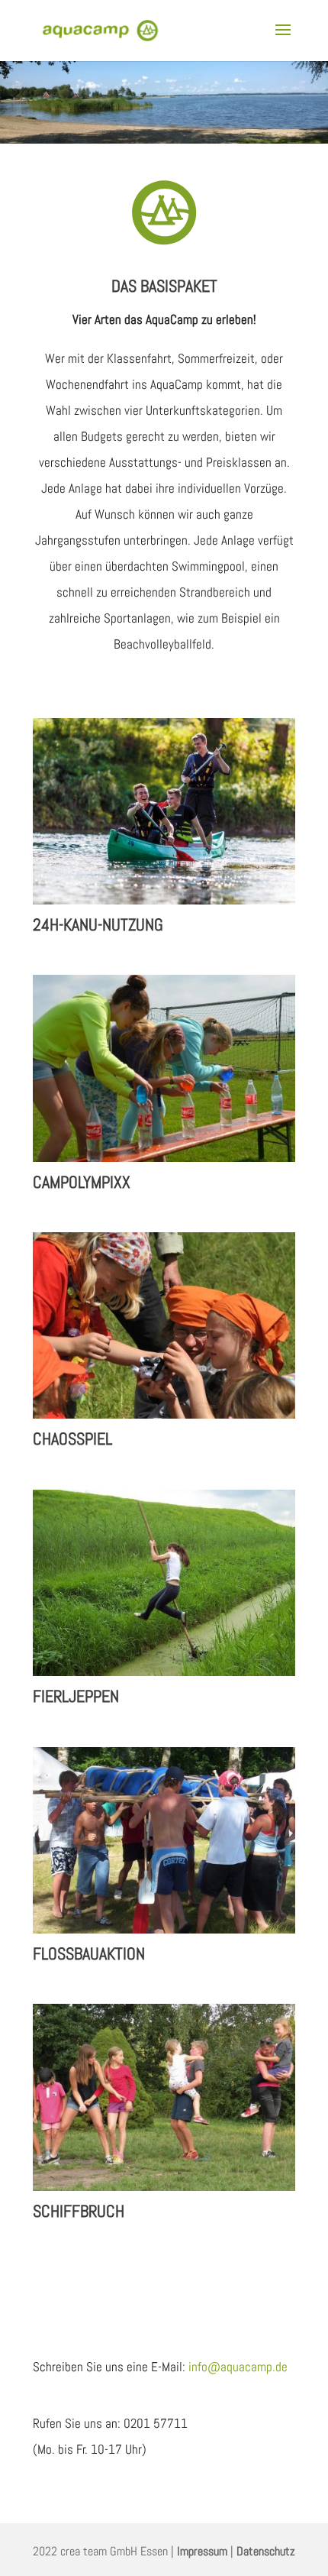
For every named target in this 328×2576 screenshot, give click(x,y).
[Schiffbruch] (164, 2097)
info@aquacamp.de (238, 2367)
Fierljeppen (76, 1696)
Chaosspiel (72, 1438)
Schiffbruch (79, 2211)
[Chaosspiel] (164, 1325)
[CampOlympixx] (164, 1068)
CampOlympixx (82, 1182)
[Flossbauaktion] (164, 1840)
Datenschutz (266, 2551)
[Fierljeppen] (164, 1583)
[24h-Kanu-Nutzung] (164, 811)
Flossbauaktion (89, 1953)
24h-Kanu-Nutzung (98, 924)
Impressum (202, 2551)
